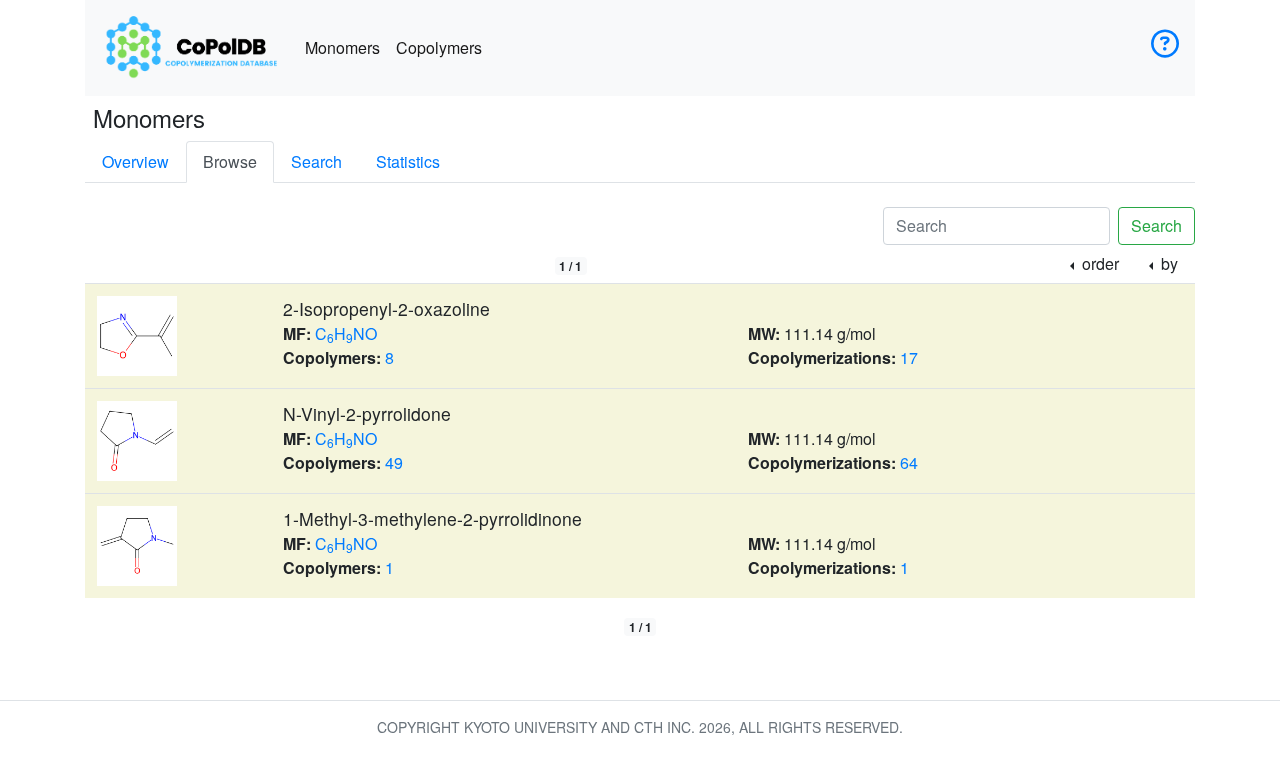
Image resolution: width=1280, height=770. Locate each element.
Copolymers (439, 47)
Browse (230, 161)
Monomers (342, 47)
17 (909, 357)
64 (909, 462)
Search (316, 161)
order (1098, 263)
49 (394, 462)
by (1167, 263)
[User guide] (1165, 47)
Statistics (408, 161)
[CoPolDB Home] (191, 48)
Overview (135, 161)
